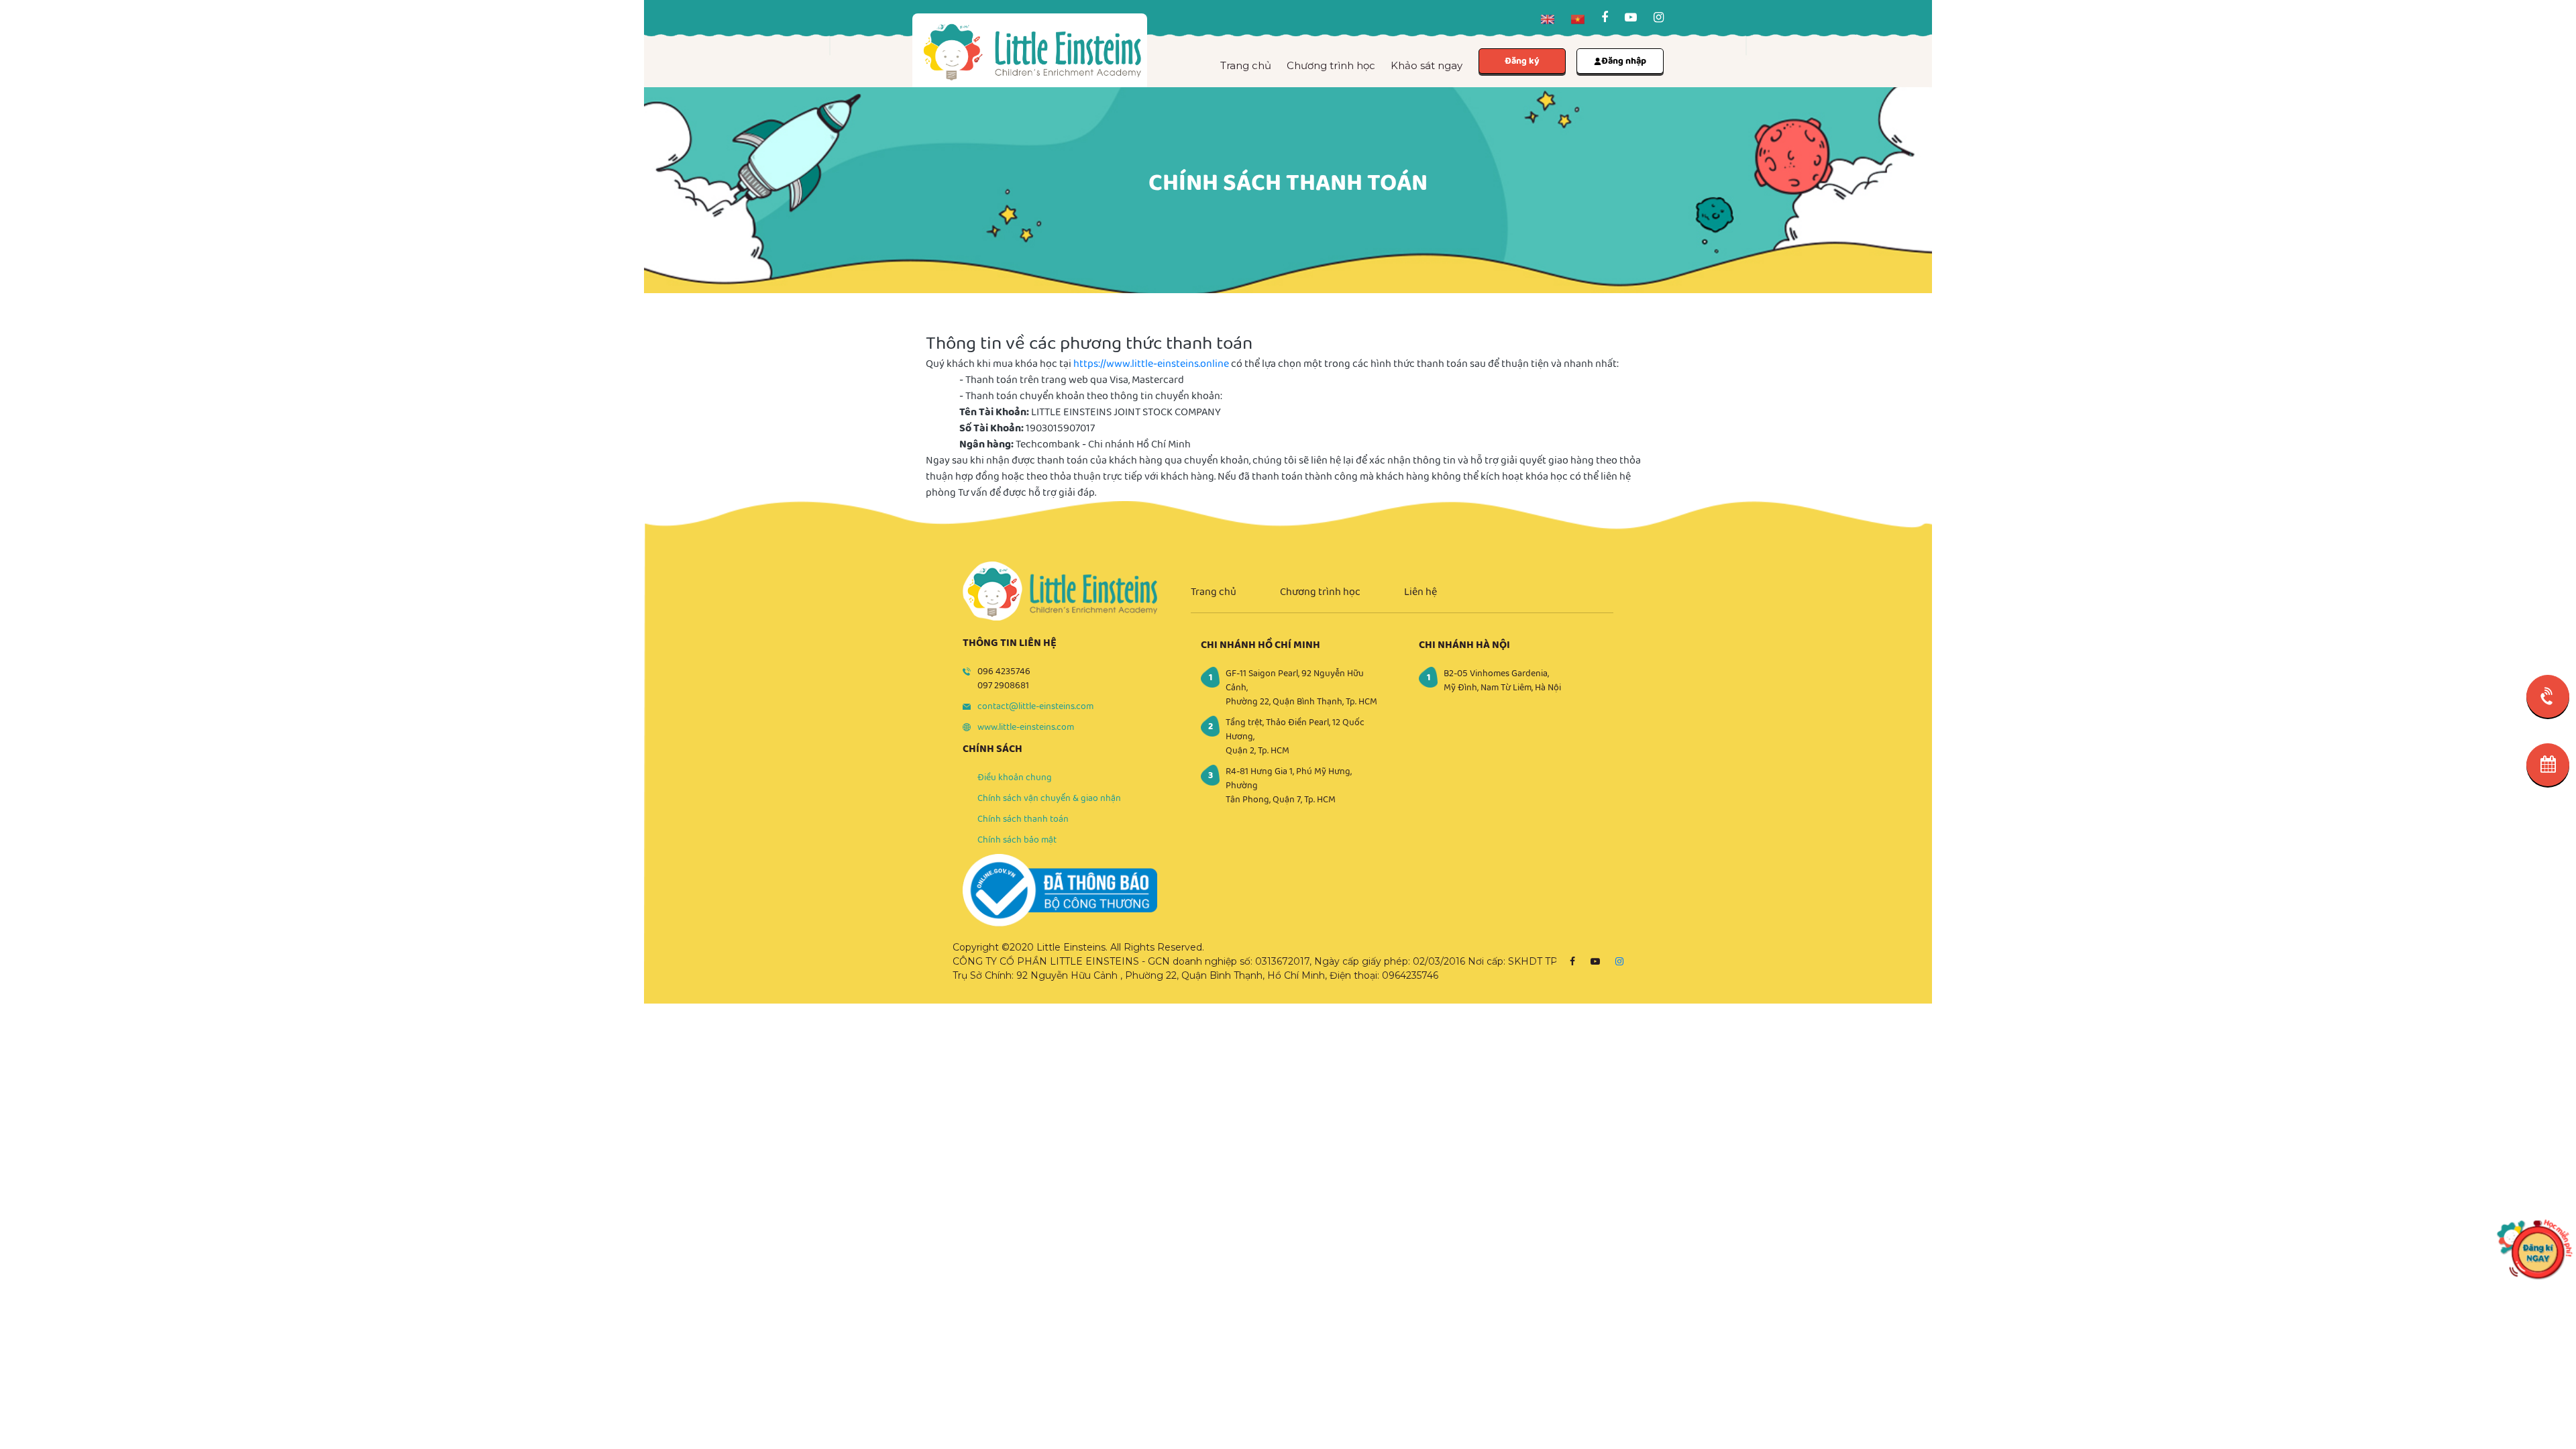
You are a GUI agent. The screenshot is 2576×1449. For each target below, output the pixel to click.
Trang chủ (1246, 65)
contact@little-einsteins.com (1035, 706)
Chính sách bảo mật (1017, 840)
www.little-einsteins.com (1026, 727)
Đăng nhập (1624, 61)
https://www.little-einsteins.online (1151, 364)
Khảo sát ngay (1427, 65)
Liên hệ (1420, 592)
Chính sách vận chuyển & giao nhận (1049, 798)
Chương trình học (1331, 65)
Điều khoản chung (1015, 777)
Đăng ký (1522, 61)
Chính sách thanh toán (1023, 819)
